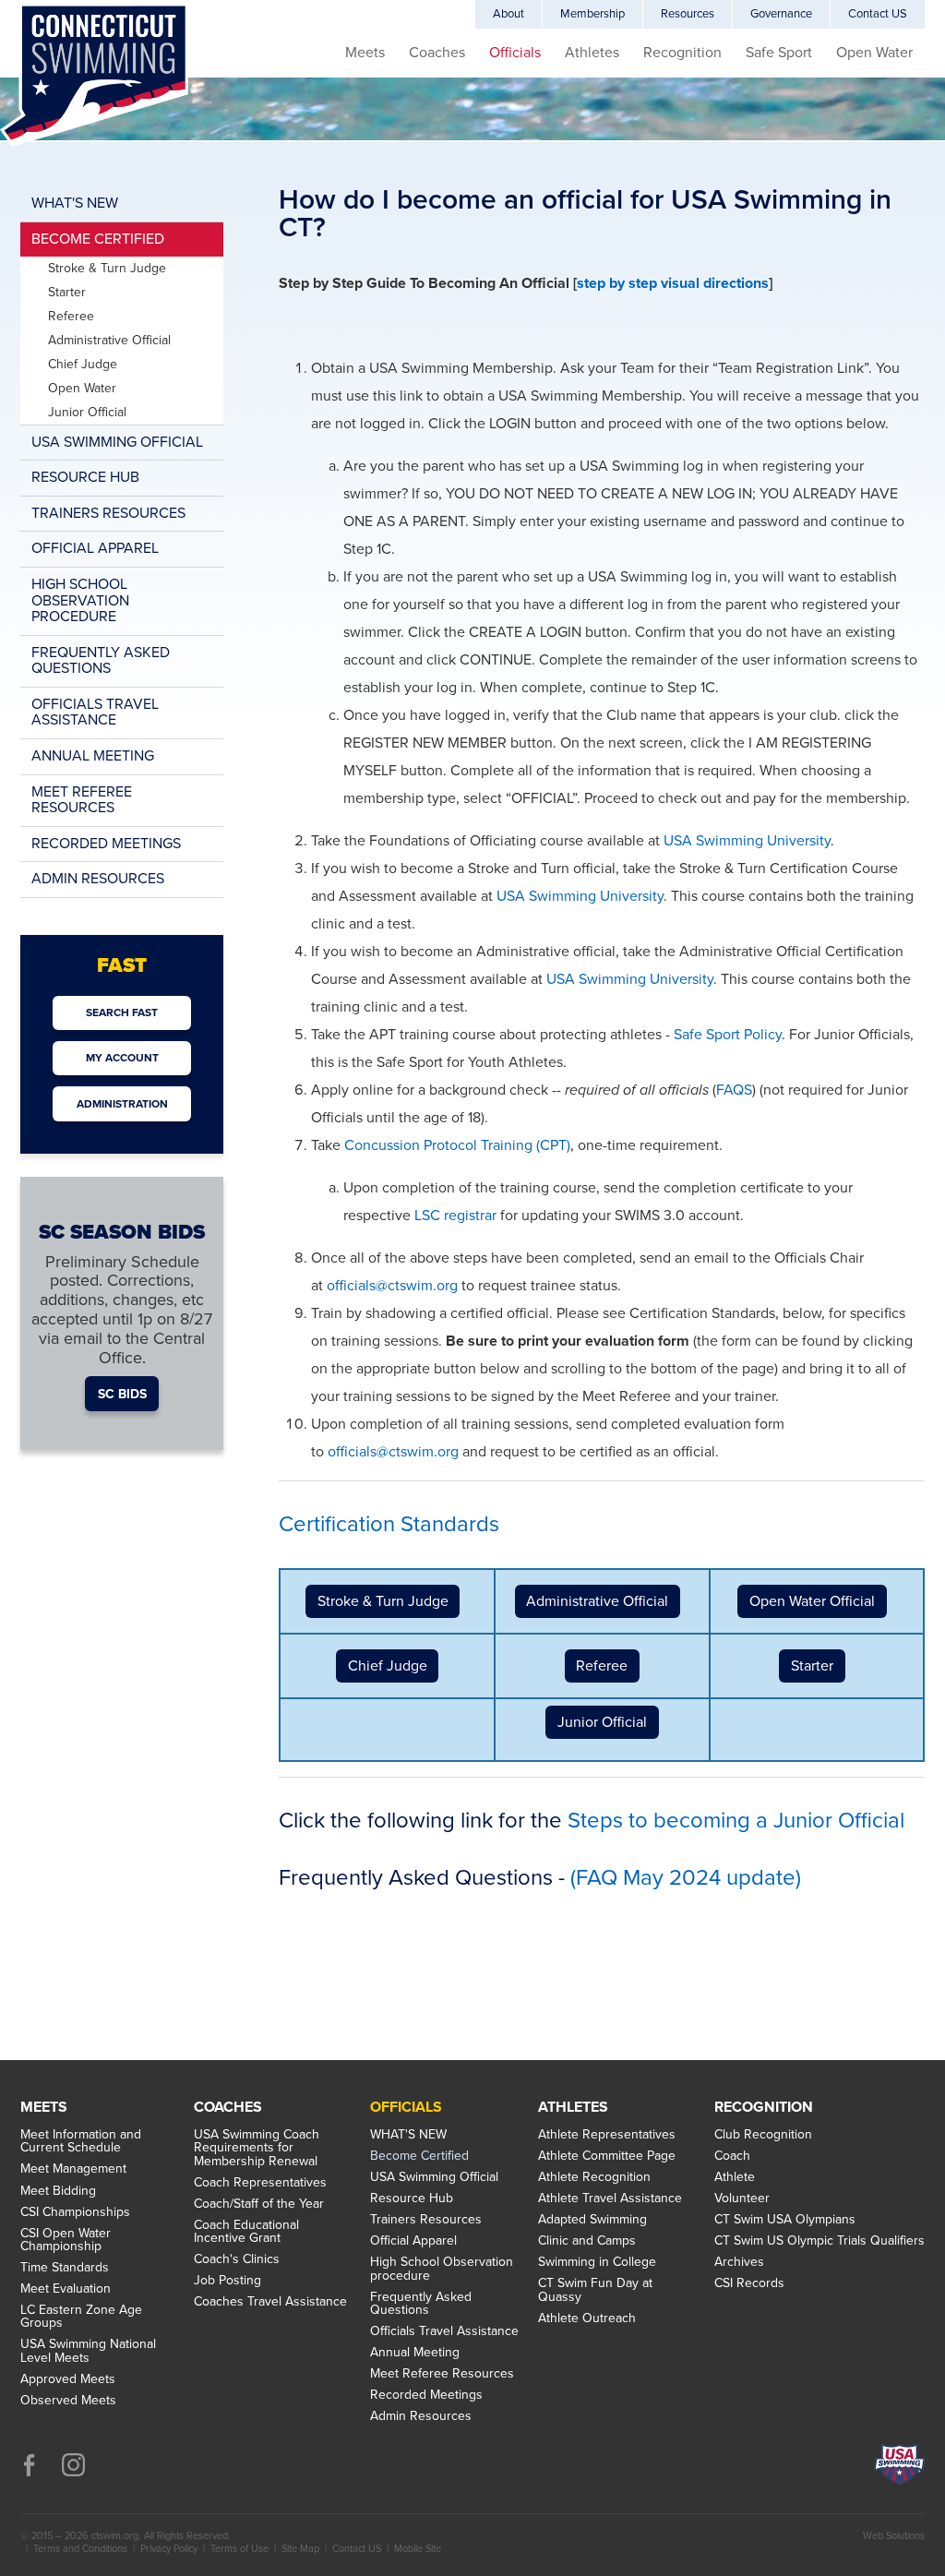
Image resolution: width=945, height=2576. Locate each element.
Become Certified (98, 239)
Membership (592, 14)
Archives (739, 2262)
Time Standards (65, 2268)
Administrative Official (597, 1601)
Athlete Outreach (587, 2318)
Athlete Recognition (594, 2177)
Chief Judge (388, 1666)
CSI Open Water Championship (66, 2241)
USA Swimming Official (117, 442)
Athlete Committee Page (607, 2156)
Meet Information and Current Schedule (81, 2142)
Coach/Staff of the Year (259, 2204)
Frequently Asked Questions (101, 661)
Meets (365, 53)
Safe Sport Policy (728, 1035)
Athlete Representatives (607, 2135)
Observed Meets (68, 2401)
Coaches (437, 53)
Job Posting (227, 2281)
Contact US (878, 14)
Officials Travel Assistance (95, 713)
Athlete (735, 2177)
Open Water (874, 53)
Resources (688, 14)
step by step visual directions (673, 283)
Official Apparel (95, 548)
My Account (122, 1058)
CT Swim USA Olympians (785, 2220)
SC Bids (122, 1393)
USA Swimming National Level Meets (88, 2351)
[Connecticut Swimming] (94, 75)
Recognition (682, 53)
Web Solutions (894, 2536)
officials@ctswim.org (392, 1286)
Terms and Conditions (80, 2549)
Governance (781, 14)
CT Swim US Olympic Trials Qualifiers (819, 2241)
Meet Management (73, 2169)
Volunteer (742, 2199)
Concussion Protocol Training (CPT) (457, 1145)
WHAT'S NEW (75, 203)
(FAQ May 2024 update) (686, 1878)
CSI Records (749, 2283)
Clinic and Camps (587, 2241)
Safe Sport (779, 53)
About (508, 14)
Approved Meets (68, 2379)
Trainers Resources (108, 513)
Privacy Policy (169, 2549)
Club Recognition (763, 2135)
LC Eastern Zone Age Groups (81, 2317)
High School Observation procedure (80, 600)
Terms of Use (239, 2549)
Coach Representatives (260, 2183)
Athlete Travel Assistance (610, 2199)
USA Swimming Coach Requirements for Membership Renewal (257, 2148)
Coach (732, 2156)
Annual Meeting (93, 756)
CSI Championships (75, 2212)
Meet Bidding (58, 2191)
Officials (515, 53)
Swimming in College (597, 2262)
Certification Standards (389, 1524)
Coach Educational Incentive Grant (246, 2232)
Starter (812, 1666)
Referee (602, 1666)
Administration (122, 1104)
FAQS (734, 1090)
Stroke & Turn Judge (383, 1601)
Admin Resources (98, 879)
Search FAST (122, 1012)
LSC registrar (455, 1216)
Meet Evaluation (66, 2289)
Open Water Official (812, 1601)
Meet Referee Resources (82, 800)
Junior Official (602, 1722)
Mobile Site (418, 2549)
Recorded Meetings (106, 844)
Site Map (300, 2549)
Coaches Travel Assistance (270, 2302)
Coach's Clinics (237, 2259)
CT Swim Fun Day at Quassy (595, 2290)
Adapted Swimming (592, 2220)
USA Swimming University (747, 841)
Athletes (592, 53)
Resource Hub (85, 477)
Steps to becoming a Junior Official (736, 1821)
